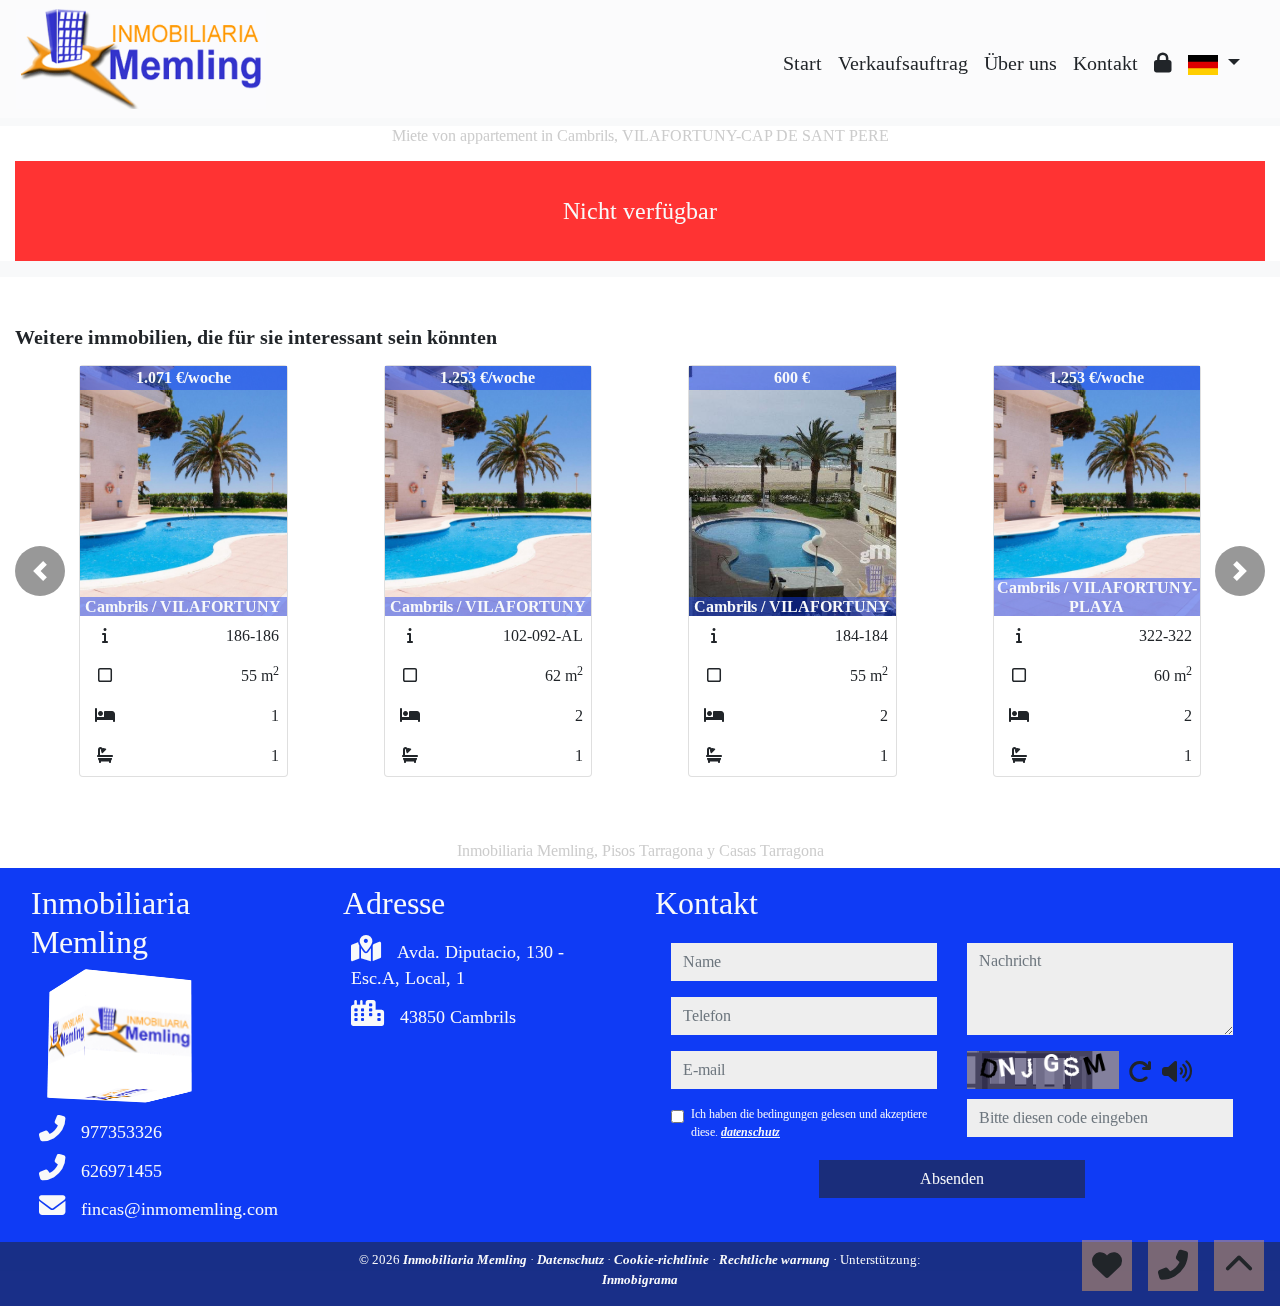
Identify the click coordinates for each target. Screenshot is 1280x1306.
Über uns (1020, 63)
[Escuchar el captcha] (1177, 1071)
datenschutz (750, 1132)
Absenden (952, 1178)
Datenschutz (572, 1259)
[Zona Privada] (1163, 63)
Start (802, 63)
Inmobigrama (640, 1279)
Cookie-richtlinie (663, 1259)
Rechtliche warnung (776, 1259)
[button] (40, 571)
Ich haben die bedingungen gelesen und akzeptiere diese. (809, 1123)
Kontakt (1105, 63)
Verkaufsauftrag (903, 63)
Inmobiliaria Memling (466, 1259)
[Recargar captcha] (1140, 1071)
